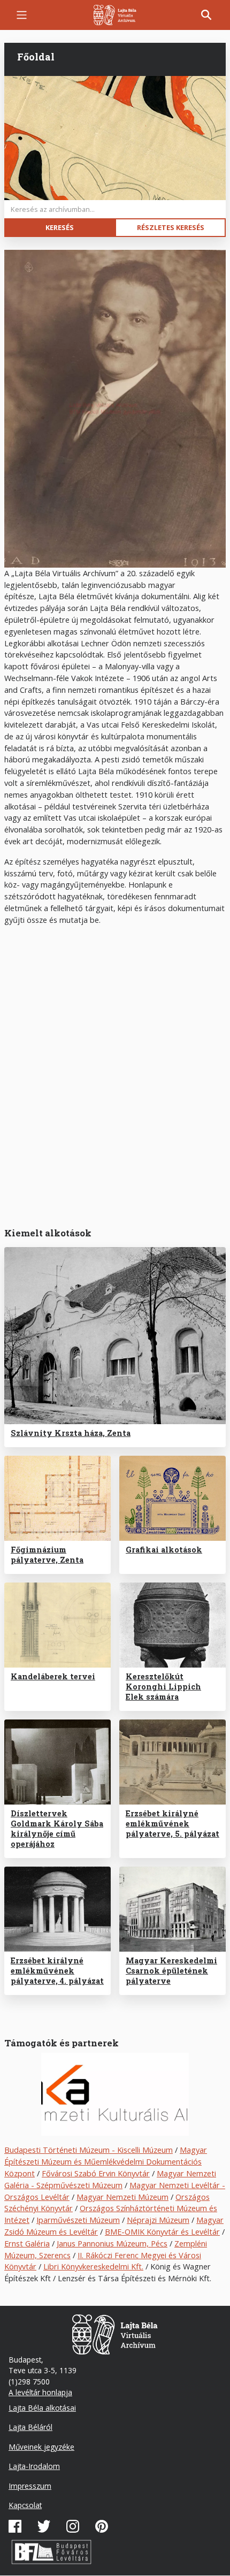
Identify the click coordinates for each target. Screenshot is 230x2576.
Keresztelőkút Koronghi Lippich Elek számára (163, 1687)
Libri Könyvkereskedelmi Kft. (93, 2266)
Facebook (15, 2526)
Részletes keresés (171, 227)
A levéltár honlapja (40, 2392)
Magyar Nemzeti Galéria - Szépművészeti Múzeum (110, 2179)
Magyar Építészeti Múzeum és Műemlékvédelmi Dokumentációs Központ (106, 2161)
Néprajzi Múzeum (158, 2220)
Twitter (44, 2526)
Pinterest (102, 2526)
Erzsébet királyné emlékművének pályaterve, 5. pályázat (172, 1824)
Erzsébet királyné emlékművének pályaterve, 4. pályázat (57, 1971)
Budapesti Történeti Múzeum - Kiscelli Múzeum (89, 2150)
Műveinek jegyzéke (41, 2447)
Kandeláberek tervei (53, 1676)
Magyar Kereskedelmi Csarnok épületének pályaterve (171, 1971)
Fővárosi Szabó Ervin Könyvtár (96, 2173)
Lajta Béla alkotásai (42, 2408)
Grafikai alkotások (164, 1550)
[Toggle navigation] (22, 15)
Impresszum (30, 2486)
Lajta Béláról (30, 2427)
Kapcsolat (25, 2505)
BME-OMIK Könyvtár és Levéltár (162, 2231)
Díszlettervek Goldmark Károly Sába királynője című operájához (57, 1829)
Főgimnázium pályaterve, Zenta (47, 1555)
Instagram (73, 2526)
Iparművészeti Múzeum (78, 2220)
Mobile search (206, 15)
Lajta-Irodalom (34, 2466)
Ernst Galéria (27, 2243)
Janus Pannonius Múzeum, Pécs (112, 2243)
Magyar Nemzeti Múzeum (122, 2197)
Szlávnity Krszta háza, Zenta (71, 1433)
